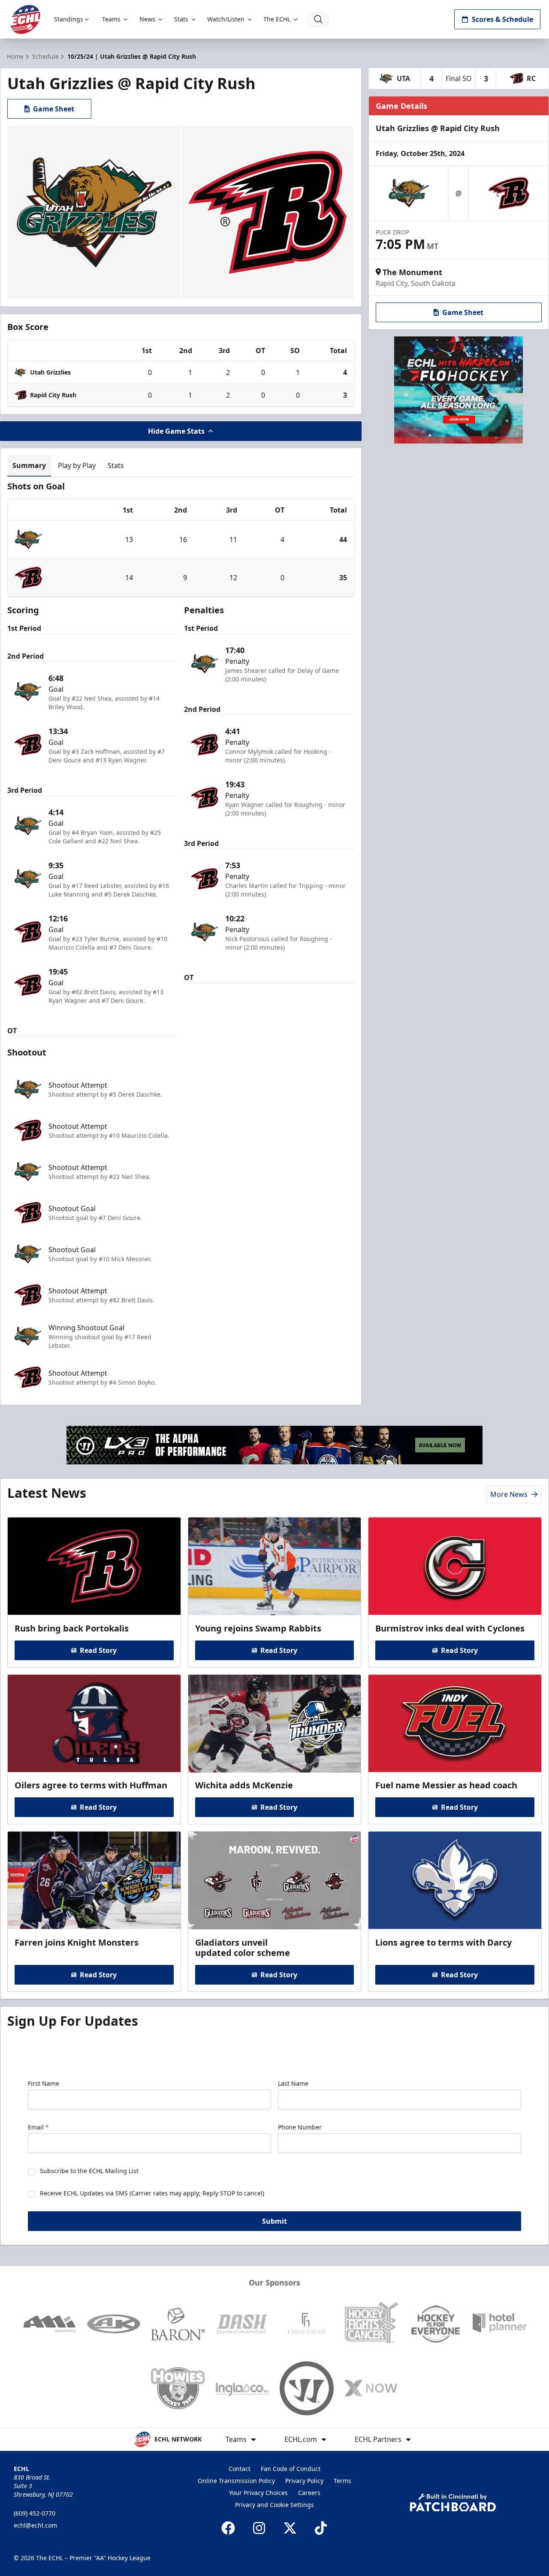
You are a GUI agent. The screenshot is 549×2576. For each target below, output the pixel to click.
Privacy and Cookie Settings (274, 2505)
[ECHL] (25, 19)
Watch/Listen (226, 19)
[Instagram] (259, 2528)
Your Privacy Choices (258, 2493)
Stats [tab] (116, 465)
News (147, 19)
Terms (342, 2481)
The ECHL (277, 19)
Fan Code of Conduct (291, 2469)
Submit (274, 2221)
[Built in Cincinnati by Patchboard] (453, 2503)
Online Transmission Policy (236, 2481)
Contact (240, 2469)
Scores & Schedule (502, 19)
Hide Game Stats (176, 431)
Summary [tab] (29, 465)
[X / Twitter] (290, 2528)
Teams (111, 19)
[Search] (318, 19)
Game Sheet (54, 109)
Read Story (98, 1650)
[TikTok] (321, 2528)
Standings (69, 19)
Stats (181, 19)
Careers (309, 2493)
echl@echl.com (35, 2525)
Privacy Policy (304, 2481)
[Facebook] (228, 2528)
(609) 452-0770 (35, 2513)
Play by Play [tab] (77, 465)
